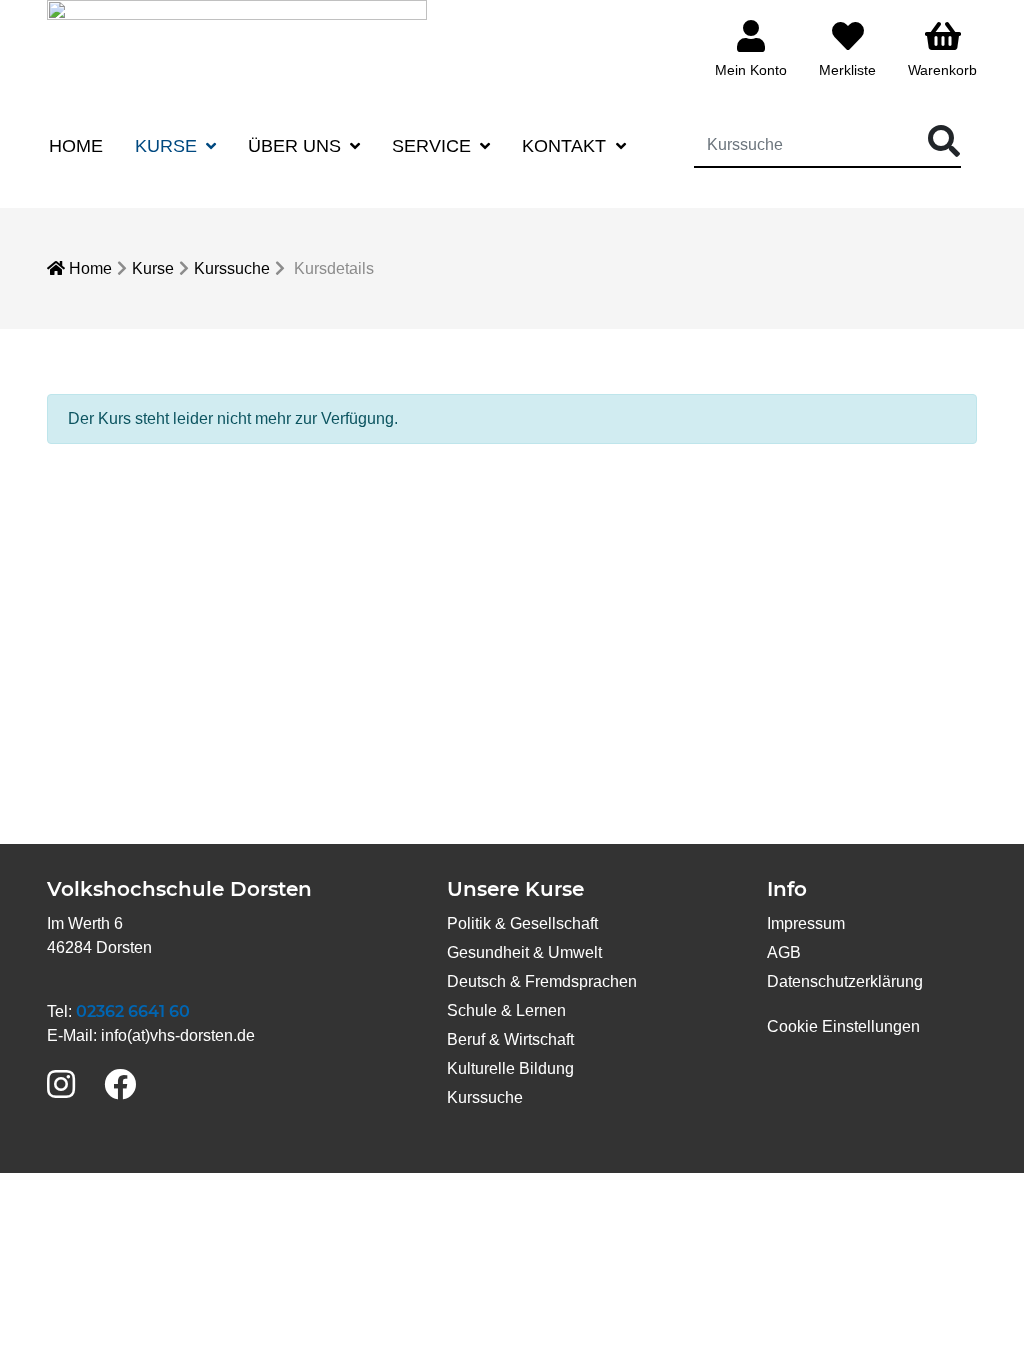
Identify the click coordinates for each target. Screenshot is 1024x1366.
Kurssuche (232, 268)
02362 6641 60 (133, 1011)
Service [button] (434, 146)
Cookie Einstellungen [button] (843, 1026)
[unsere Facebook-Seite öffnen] (120, 1085)
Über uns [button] (297, 146)
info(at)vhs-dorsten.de (178, 1035)
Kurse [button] (168, 146)
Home (76, 146)
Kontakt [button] (566, 146)
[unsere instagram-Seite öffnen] (61, 1085)
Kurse (153, 268)
